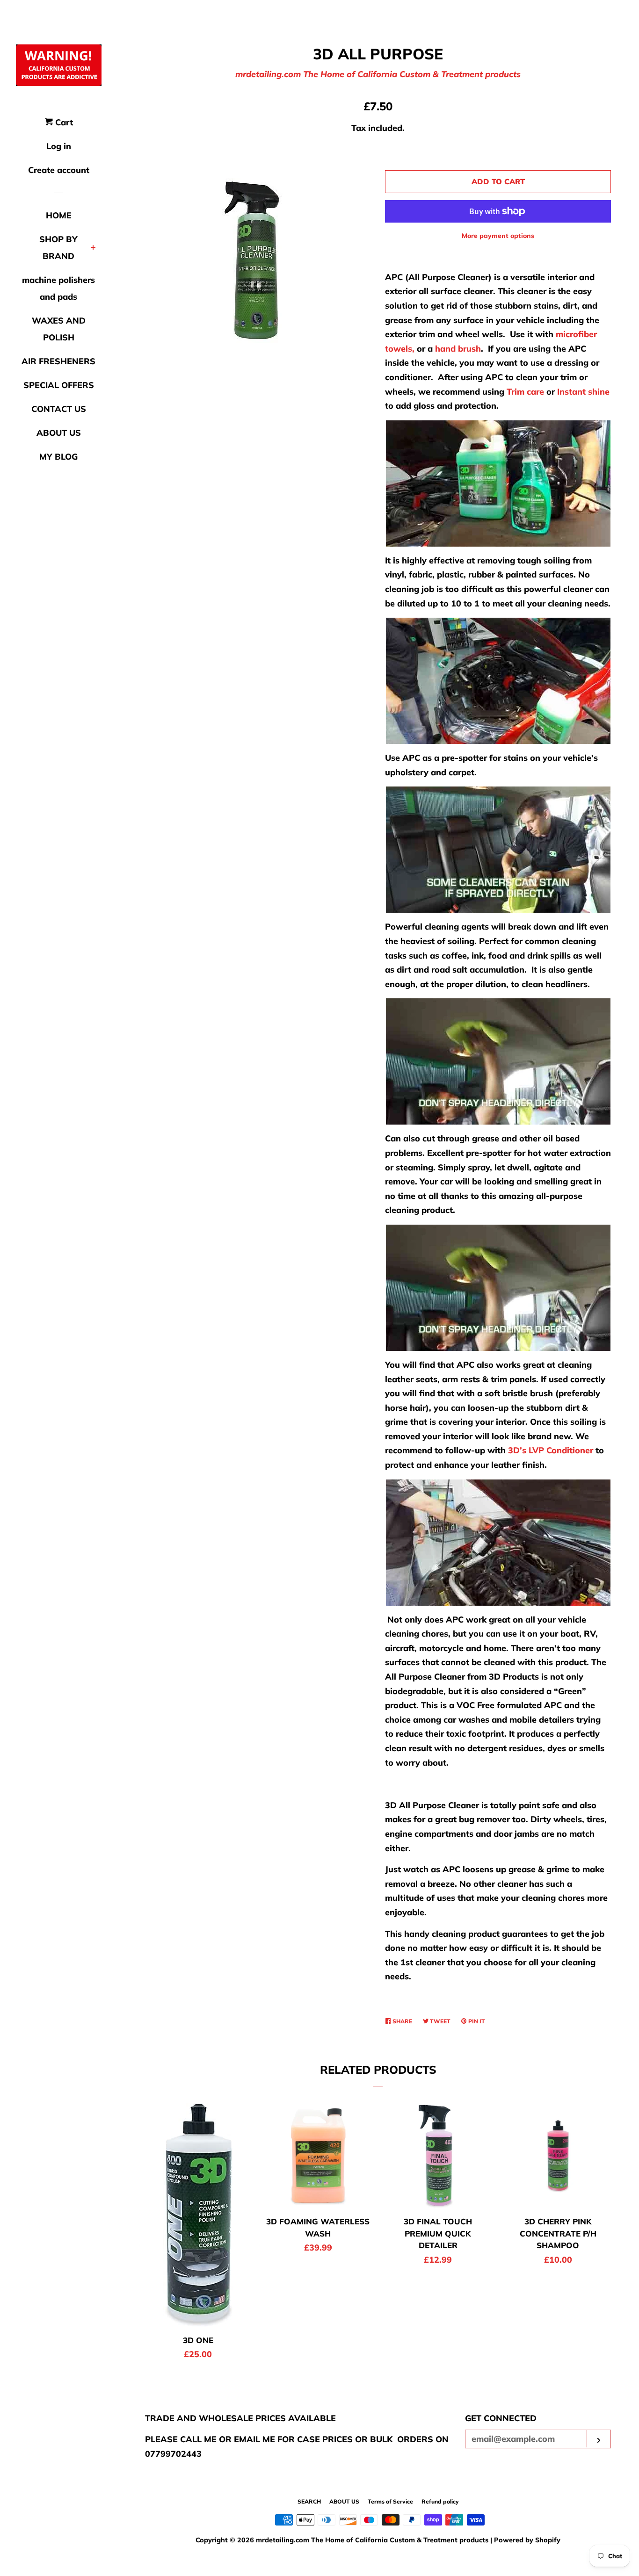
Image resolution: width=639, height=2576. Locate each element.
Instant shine (583, 392)
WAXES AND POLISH (59, 329)
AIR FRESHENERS (58, 361)
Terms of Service (390, 2501)
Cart (63, 122)
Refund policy (440, 2501)
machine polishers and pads (58, 288)
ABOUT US (59, 433)
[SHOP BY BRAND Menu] (93, 248)
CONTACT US (59, 409)
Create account (59, 170)
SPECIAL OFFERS (59, 385)
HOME (59, 215)
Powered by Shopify (527, 2540)
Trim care (525, 392)
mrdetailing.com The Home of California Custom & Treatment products (378, 74)
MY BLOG (58, 457)
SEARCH (309, 2501)
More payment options (498, 236)
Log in (59, 146)
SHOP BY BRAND (58, 248)
